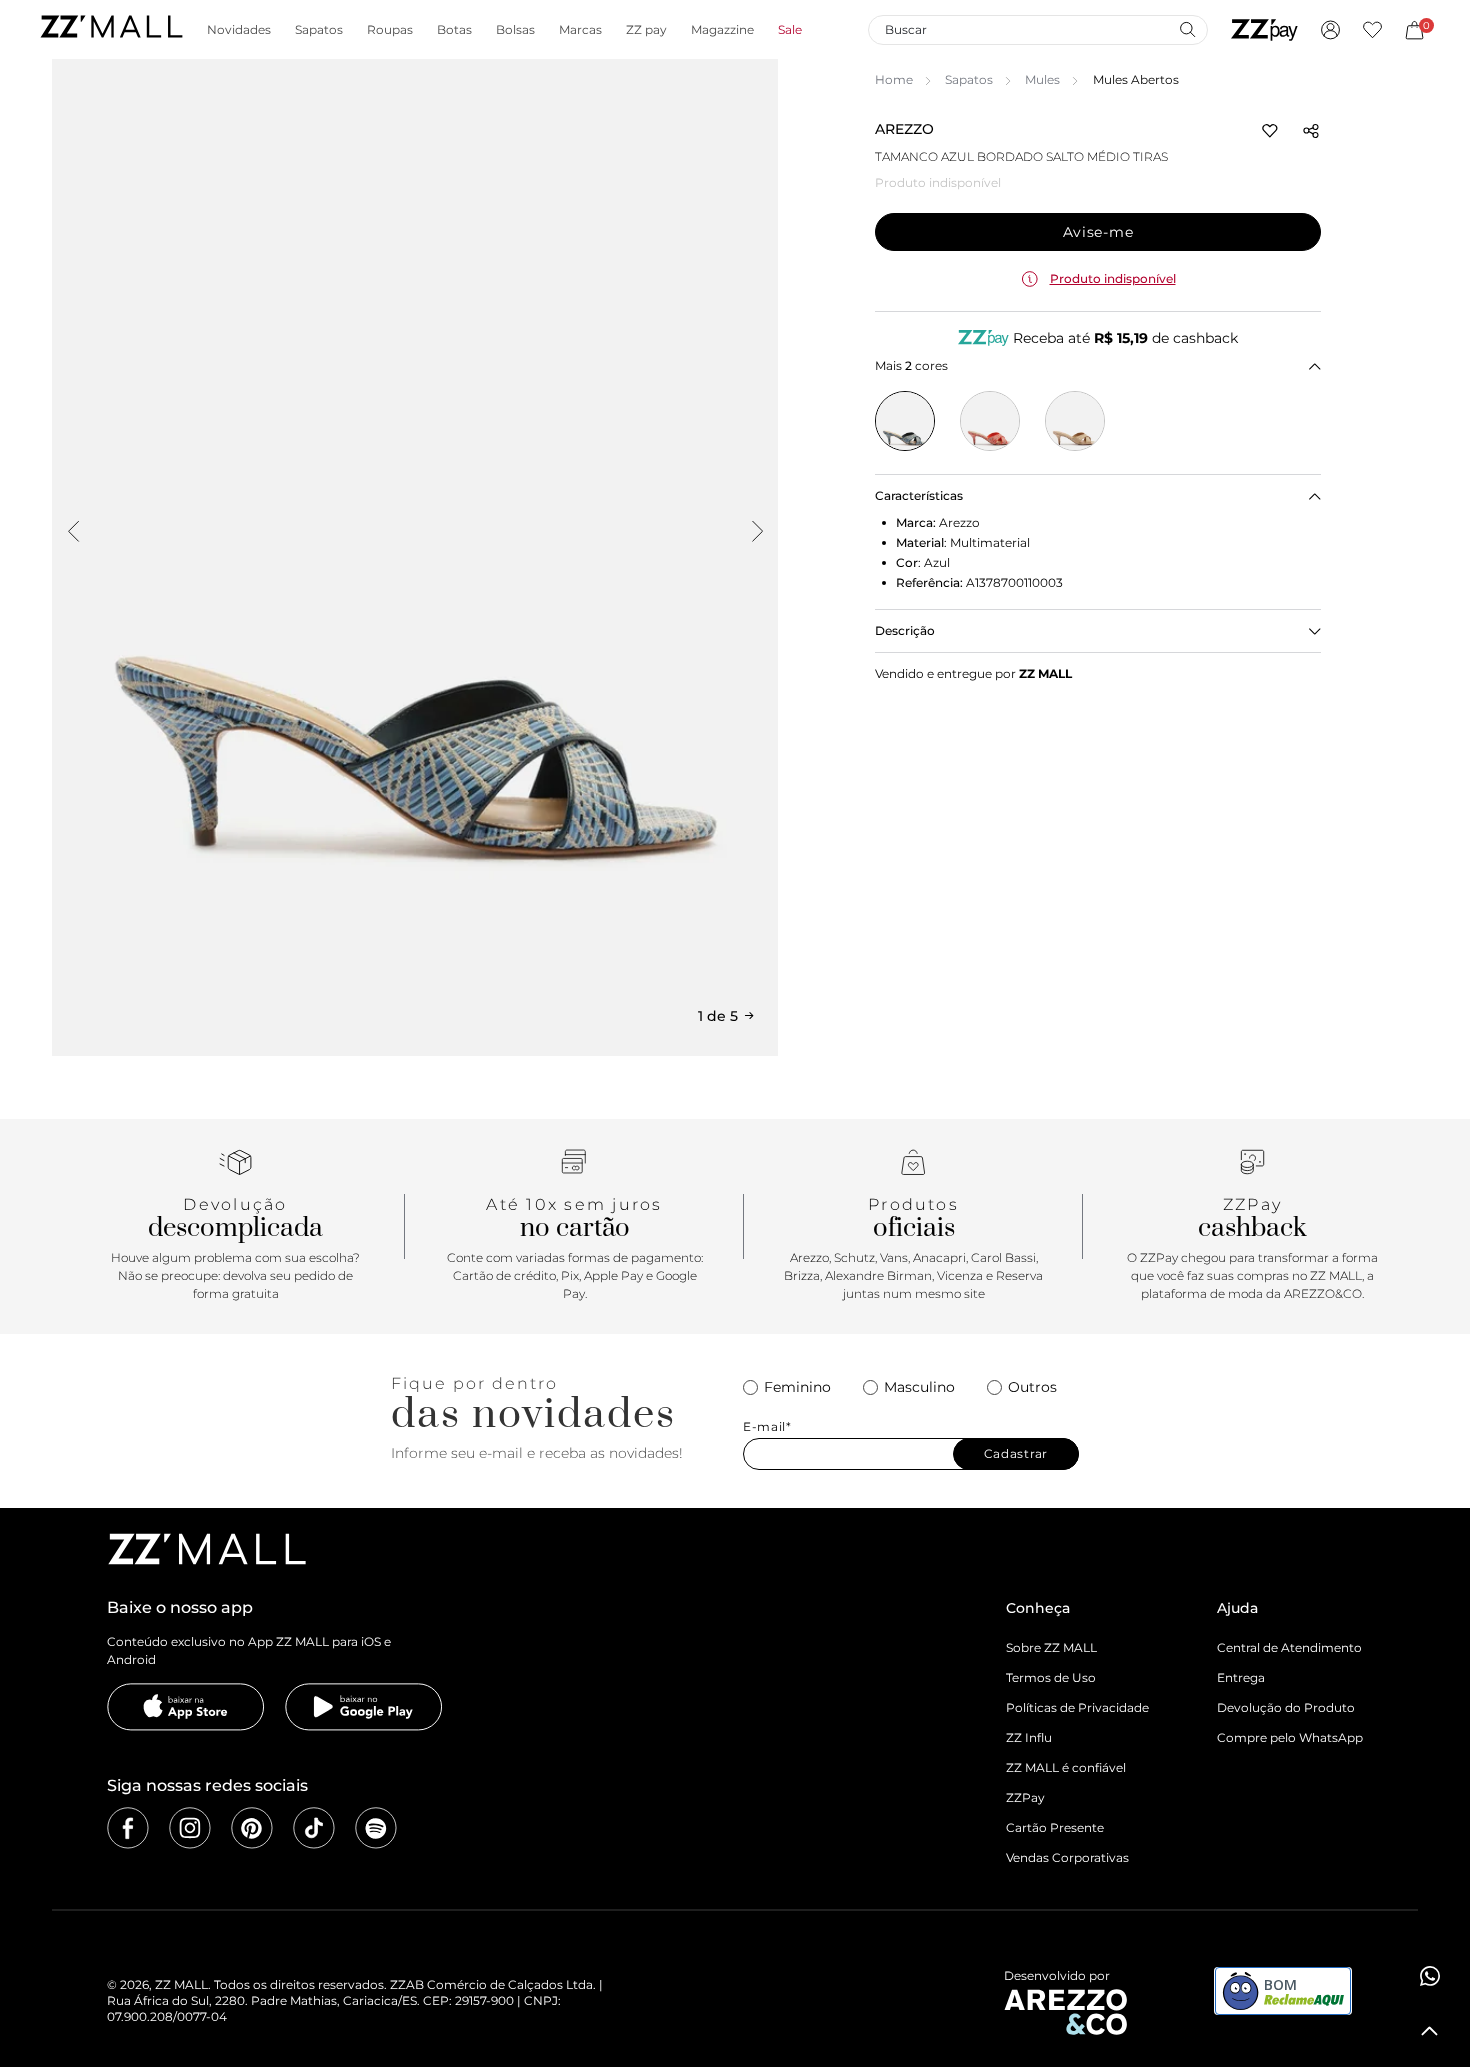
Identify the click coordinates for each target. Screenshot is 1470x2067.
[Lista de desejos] (1372, 30)
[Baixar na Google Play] (364, 1707)
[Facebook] (128, 1828)
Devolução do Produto (1286, 1707)
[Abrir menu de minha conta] (1330, 30)
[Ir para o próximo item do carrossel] (757, 531)
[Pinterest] (252, 1828)
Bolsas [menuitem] (515, 30)
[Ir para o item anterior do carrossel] (73, 531)
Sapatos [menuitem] (319, 30)
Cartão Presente (1055, 1827)
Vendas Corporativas (1067, 1857)
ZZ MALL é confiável (1066, 1767)
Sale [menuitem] (790, 30)
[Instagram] (190, 1828)
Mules (1042, 79)
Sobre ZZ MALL (1051, 1647)
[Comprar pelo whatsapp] (1430, 1976)
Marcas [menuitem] (580, 30)
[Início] (111, 29)
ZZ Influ (1029, 1737)
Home (894, 79)
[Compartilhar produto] (1311, 131)
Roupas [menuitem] (390, 30)
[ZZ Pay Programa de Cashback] (1264, 30)
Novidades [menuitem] (239, 30)
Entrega (1241, 1677)
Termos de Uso (1051, 1677)
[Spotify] (376, 1828)
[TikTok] (314, 1828)
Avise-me (1098, 232)
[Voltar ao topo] (1430, 2031)
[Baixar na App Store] (186, 1707)
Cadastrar (1016, 1453)
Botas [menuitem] (454, 30)
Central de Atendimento (1289, 1647)
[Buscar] (1187, 29)
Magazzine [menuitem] (722, 30)
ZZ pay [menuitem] (646, 30)
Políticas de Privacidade (1077, 1707)
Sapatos (969, 79)
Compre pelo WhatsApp (1290, 1737)
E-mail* (767, 1427)
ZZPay (1025, 1797)
